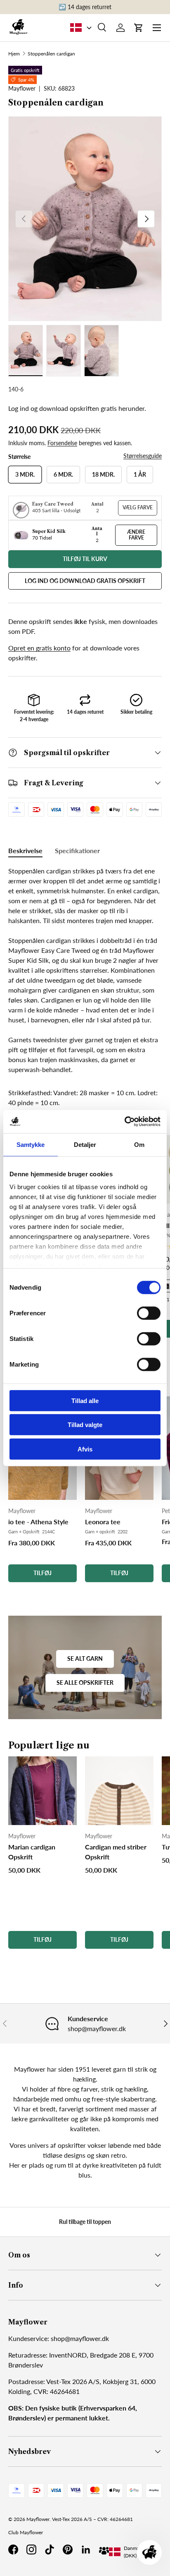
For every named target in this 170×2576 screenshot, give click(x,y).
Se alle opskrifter (85, 1683)
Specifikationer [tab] (77, 850)
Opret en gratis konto (39, 648)
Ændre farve (136, 535)
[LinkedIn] (86, 2550)
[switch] (149, 1313)
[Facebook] (13, 2550)
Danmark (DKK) (134, 2552)
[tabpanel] (85, 970)
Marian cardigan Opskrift (32, 1852)
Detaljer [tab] (85, 1144)
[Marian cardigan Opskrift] (42, 1791)
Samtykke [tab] (31, 1144)
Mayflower (38, 2519)
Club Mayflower (26, 2532)
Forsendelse (62, 443)
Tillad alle (85, 1400)
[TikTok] (50, 2550)
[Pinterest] (68, 2550)
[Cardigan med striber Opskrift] (119, 1791)
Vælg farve (138, 507)
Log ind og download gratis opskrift (85, 581)
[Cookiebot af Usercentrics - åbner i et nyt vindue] (124, 1122)
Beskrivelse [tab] (25, 850)
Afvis (85, 1449)
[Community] (104, 2550)
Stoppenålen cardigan (51, 54)
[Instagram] (31, 2550)
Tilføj (42, 1573)
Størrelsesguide (143, 456)
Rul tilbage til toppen (85, 2222)
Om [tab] (139, 1144)
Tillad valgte (85, 1425)
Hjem (14, 54)
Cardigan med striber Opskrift (116, 1852)
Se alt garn (85, 1659)
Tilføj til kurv (85, 559)
